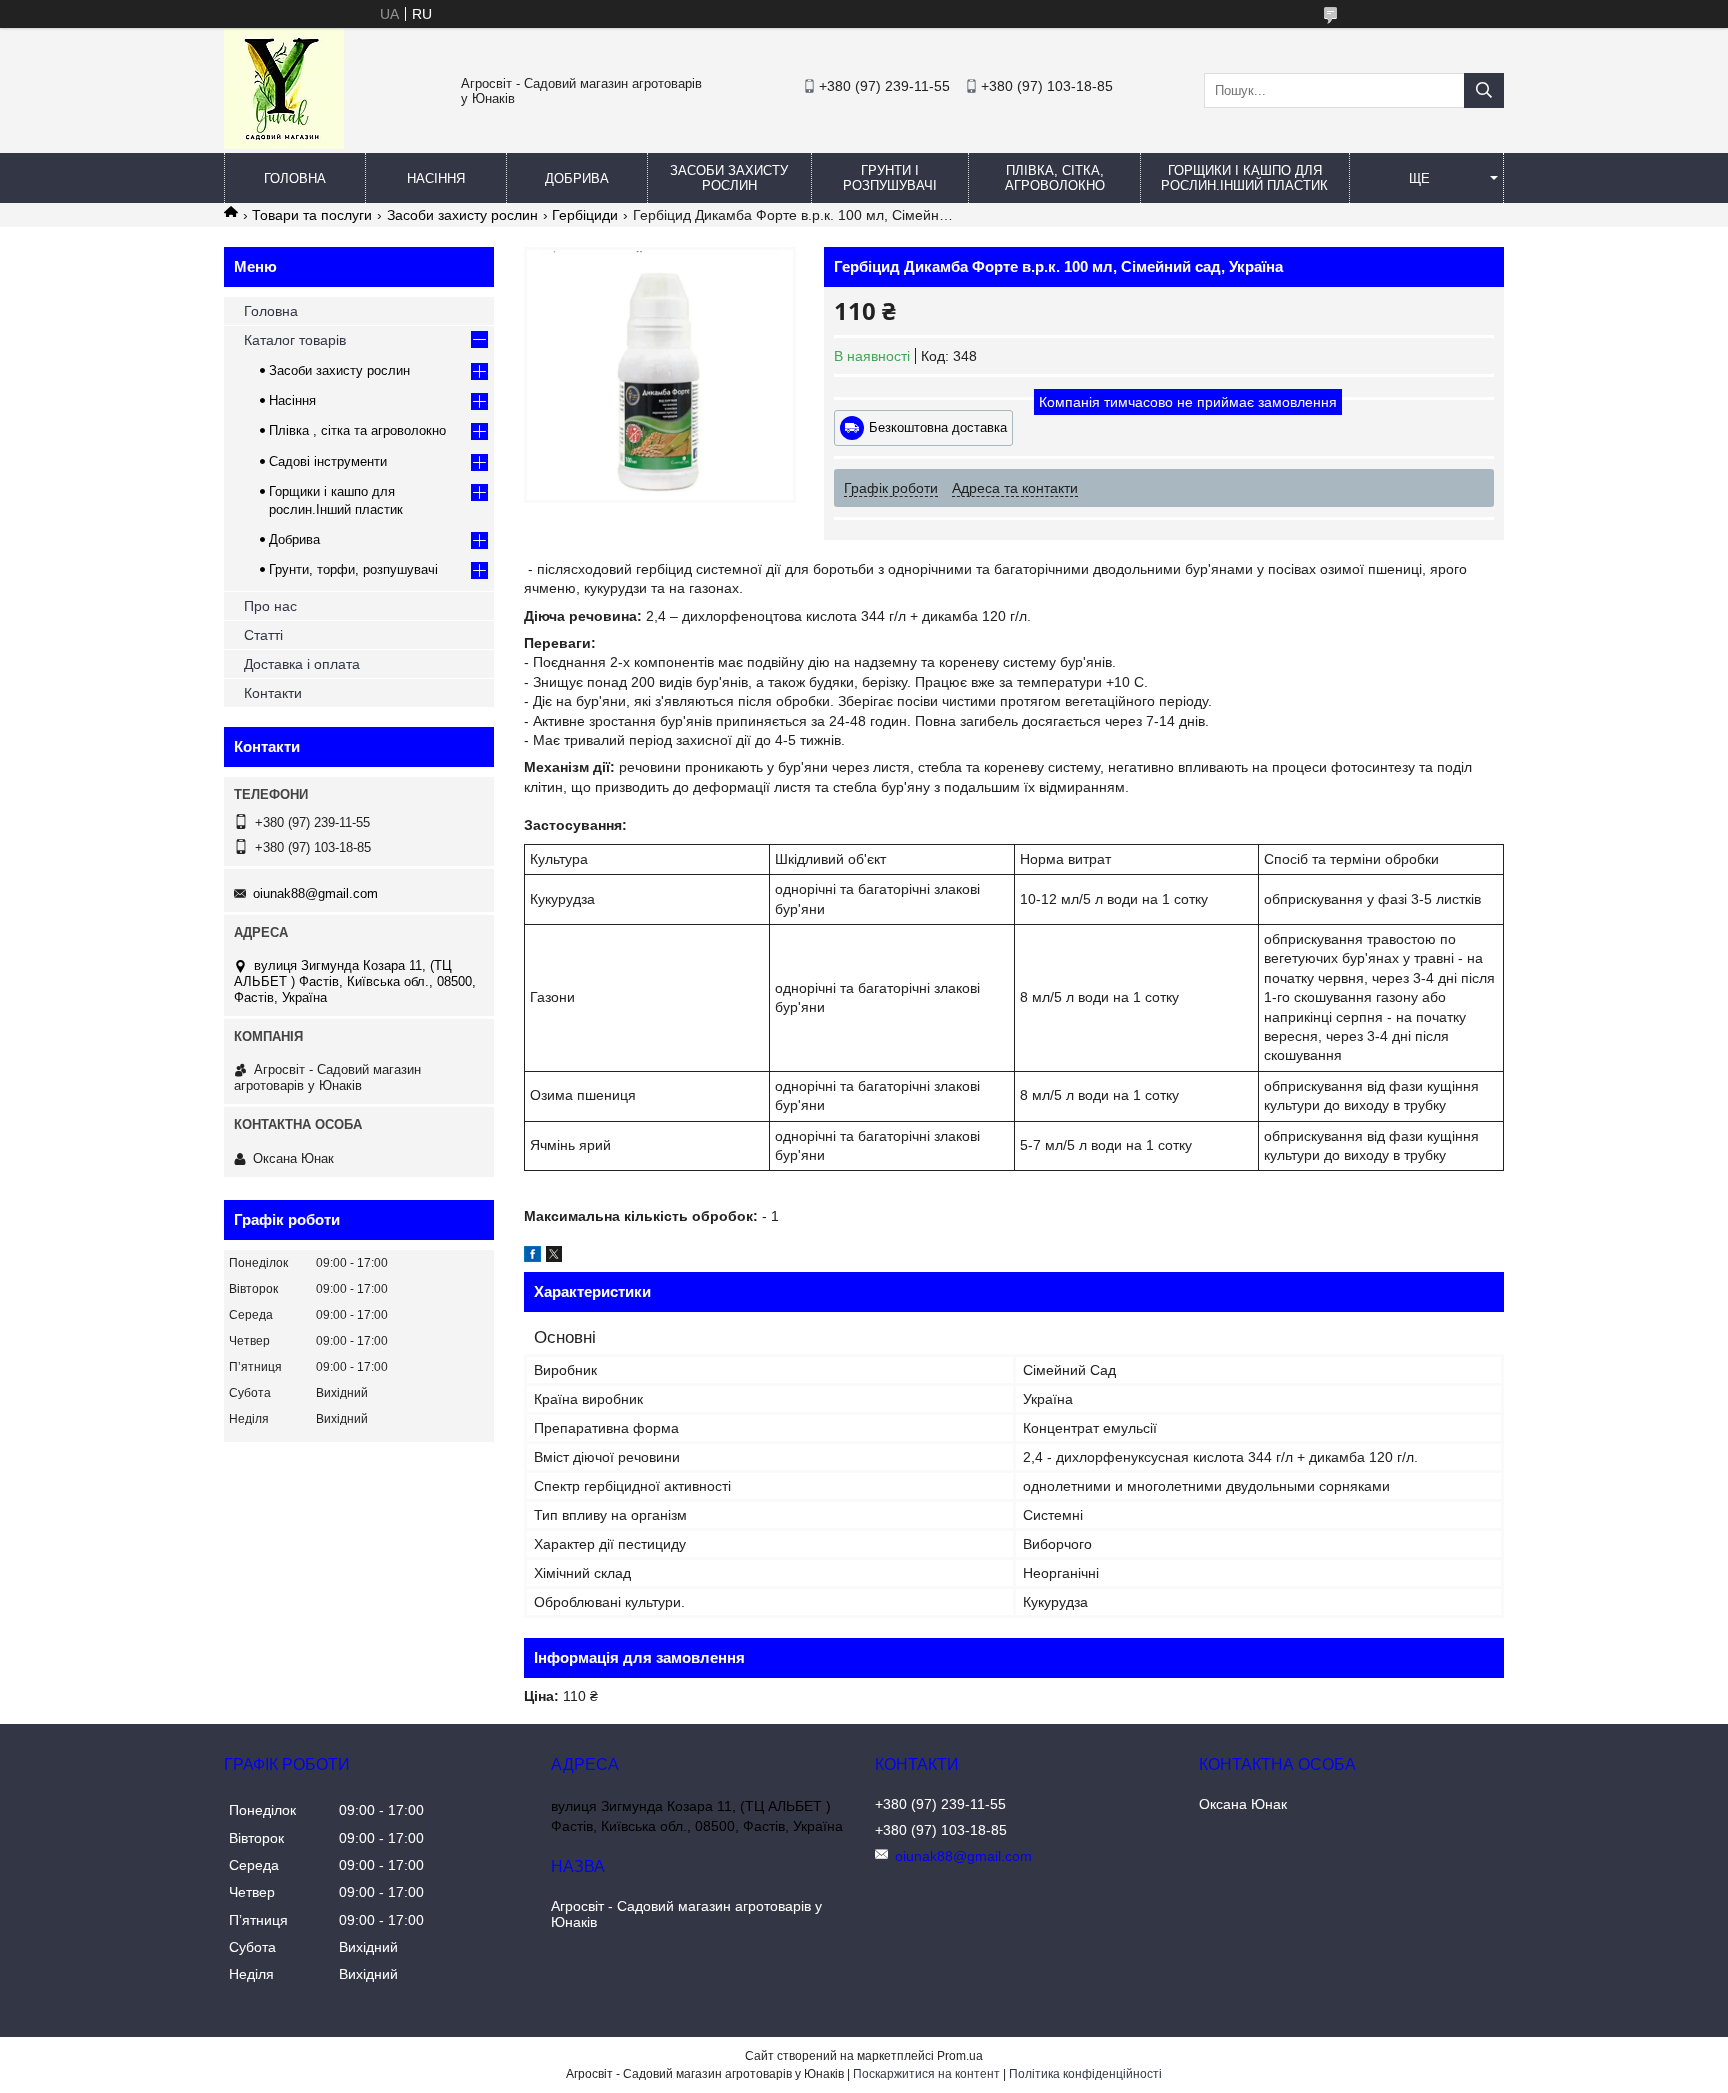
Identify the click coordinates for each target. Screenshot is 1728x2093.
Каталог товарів (295, 340)
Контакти (273, 693)
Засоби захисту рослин (729, 178)
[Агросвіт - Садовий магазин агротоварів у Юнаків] (284, 144)
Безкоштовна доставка (938, 427)
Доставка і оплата (302, 664)
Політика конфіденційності (1085, 2074)
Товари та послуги (312, 215)
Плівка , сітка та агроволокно (357, 430)
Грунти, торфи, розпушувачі (353, 569)
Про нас (270, 606)
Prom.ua (960, 2056)
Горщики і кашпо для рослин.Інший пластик (1244, 178)
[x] (554, 1257)
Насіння (436, 178)
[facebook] (532, 1257)
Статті (263, 635)
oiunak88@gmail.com (315, 893)
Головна (295, 178)
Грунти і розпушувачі (890, 178)
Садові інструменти (328, 461)
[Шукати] (1484, 90)
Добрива (577, 178)
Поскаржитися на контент (926, 2074)
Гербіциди (585, 215)
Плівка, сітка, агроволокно (1055, 178)
